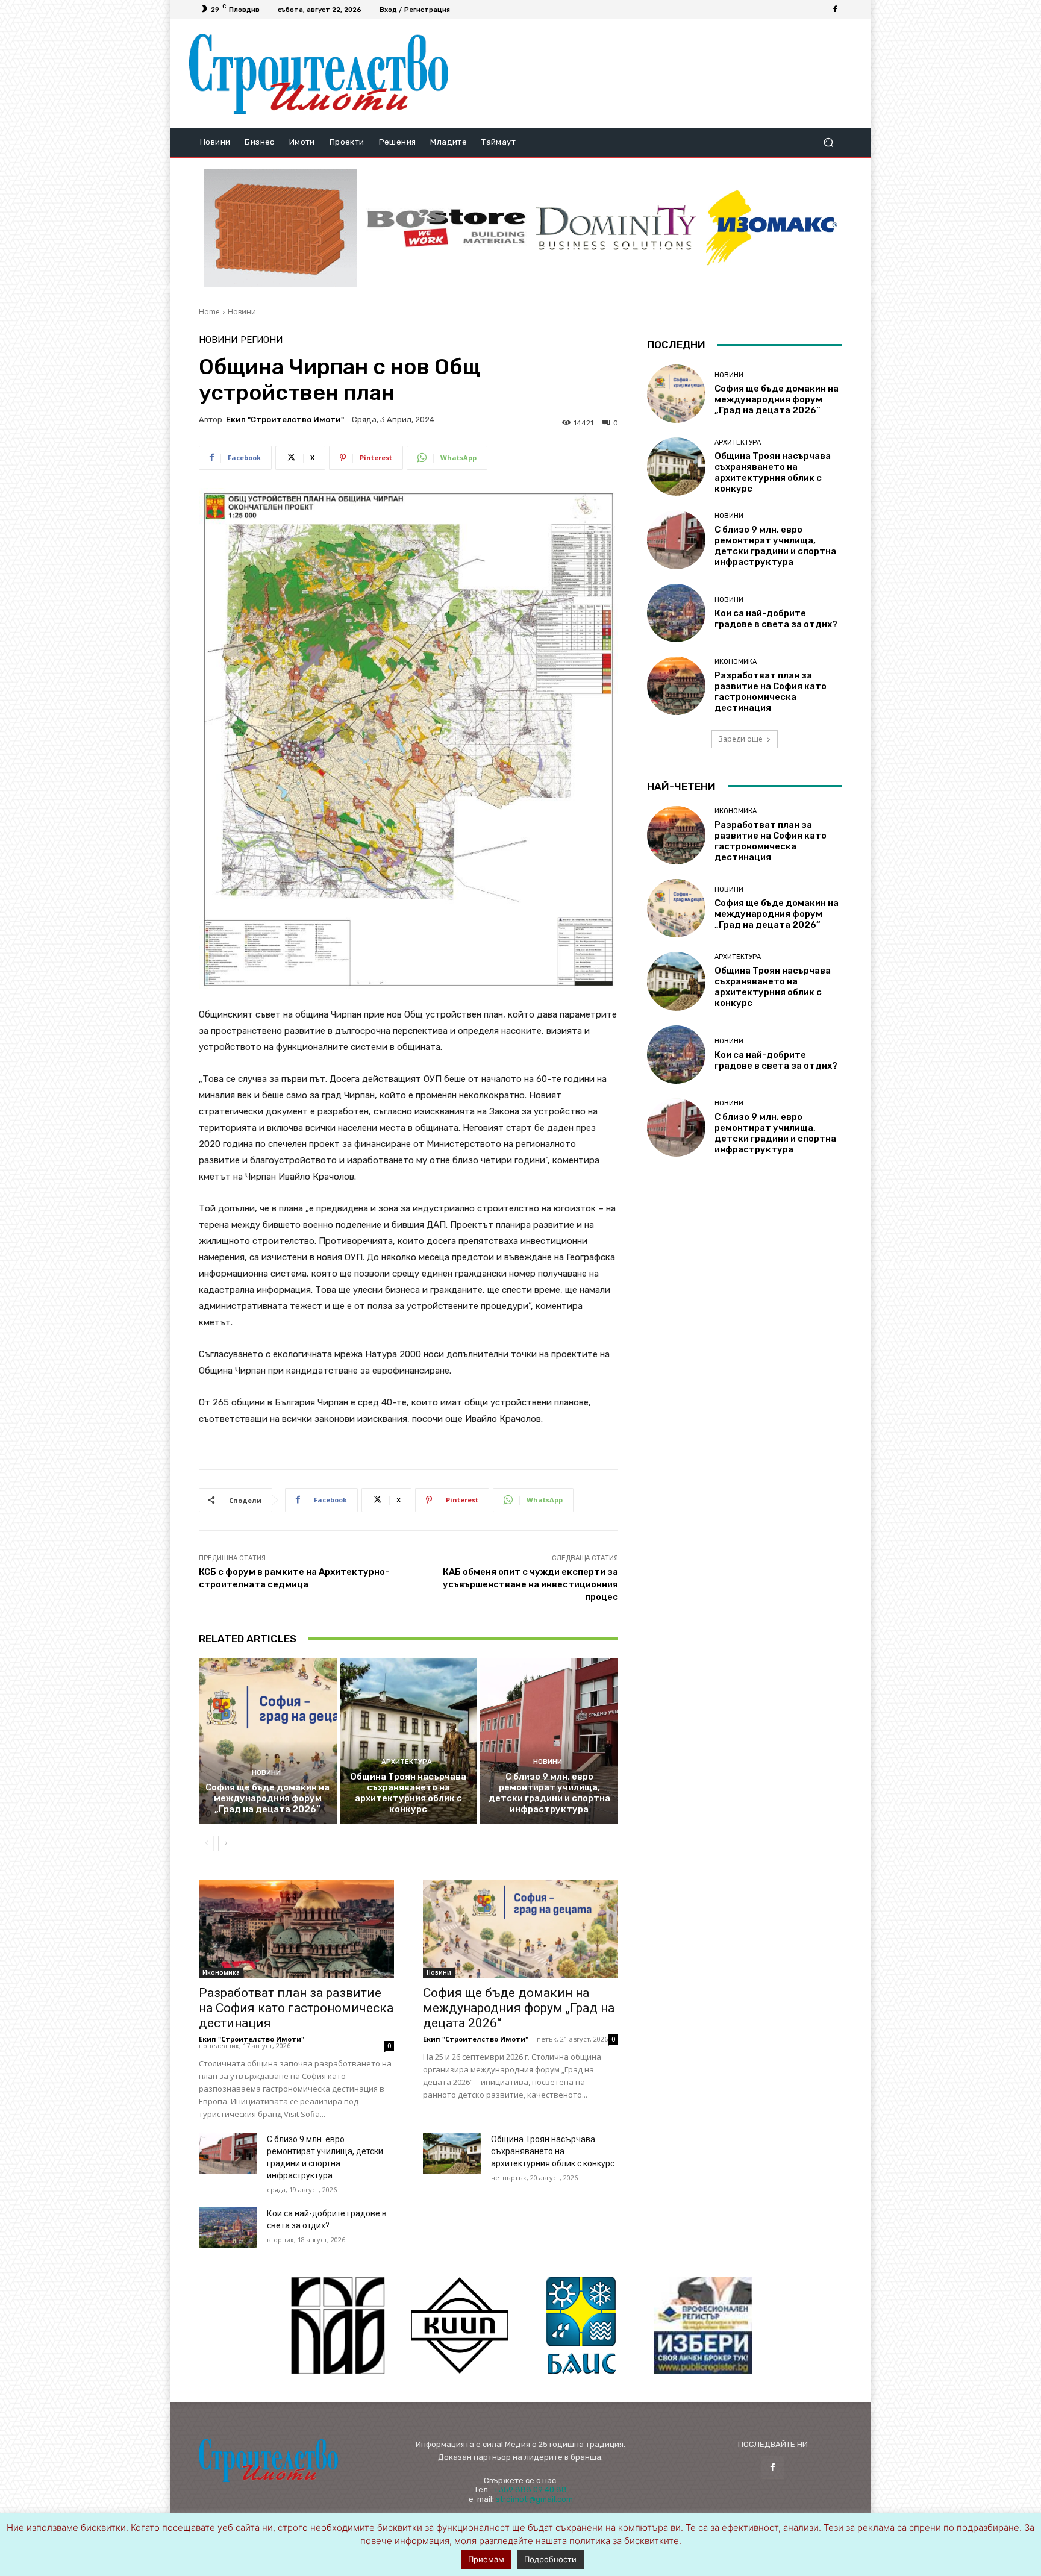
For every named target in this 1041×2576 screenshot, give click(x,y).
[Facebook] (835, 10)
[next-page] (226, 1843)
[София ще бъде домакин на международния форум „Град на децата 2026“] (268, 1741)
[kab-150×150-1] (338, 2325)
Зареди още (740, 739)
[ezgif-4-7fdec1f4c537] (703, 2325)
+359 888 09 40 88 (530, 2490)
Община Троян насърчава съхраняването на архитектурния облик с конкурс (408, 1793)
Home (209, 312)
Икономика (221, 1972)
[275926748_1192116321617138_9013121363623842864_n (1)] (460, 2325)
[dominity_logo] (616, 228)
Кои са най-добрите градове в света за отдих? (776, 619)
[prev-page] (206, 1843)
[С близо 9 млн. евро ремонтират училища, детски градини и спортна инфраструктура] (549, 1741)
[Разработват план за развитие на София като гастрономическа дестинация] (296, 1929)
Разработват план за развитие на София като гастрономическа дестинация (296, 2008)
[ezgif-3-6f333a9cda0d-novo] (280, 228)
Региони (261, 340)
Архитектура (407, 1762)
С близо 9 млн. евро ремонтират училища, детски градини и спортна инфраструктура (549, 1793)
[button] (828, 142)
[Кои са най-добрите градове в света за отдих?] (228, 2228)
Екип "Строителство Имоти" (285, 420)
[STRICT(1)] (772, 228)
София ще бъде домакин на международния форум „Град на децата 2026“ (267, 1798)
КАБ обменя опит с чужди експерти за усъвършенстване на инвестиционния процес (530, 1584)
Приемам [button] (486, 2559)
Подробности (550, 2559)
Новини (242, 312)
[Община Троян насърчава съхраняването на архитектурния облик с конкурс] (409, 1741)
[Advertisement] (655, 73)
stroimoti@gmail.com (534, 2499)
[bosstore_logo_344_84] (446, 228)
